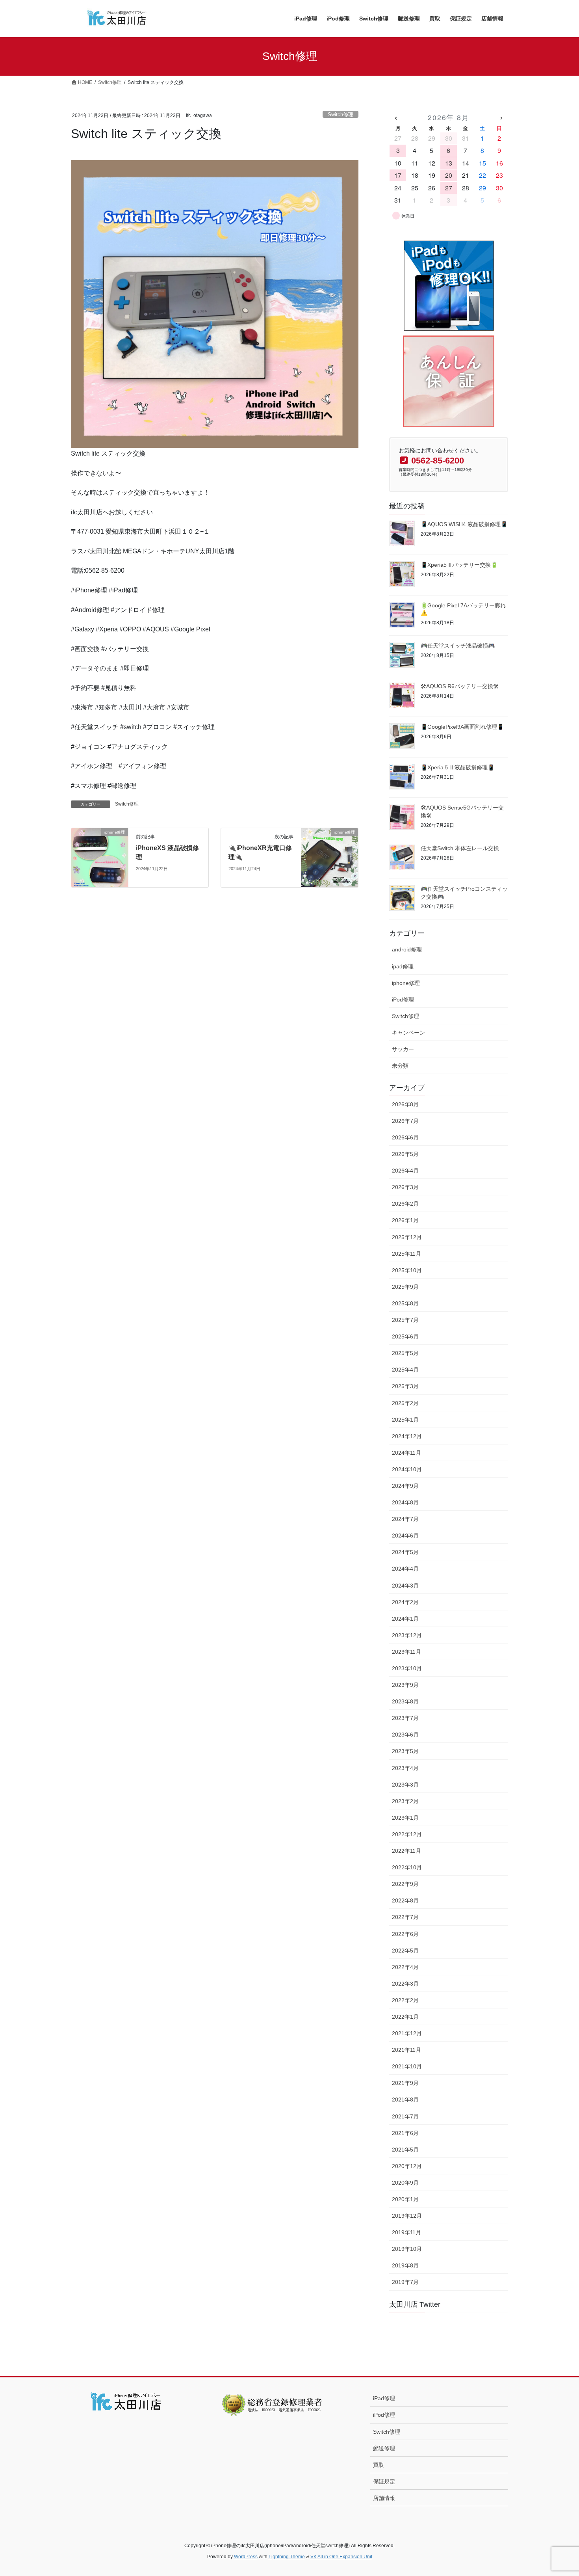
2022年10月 (407, 1867)
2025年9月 (405, 1287)
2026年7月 (405, 1121)
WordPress (246, 2557)
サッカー (403, 1049)
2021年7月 (405, 2116)
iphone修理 (406, 983)
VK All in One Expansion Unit (341, 2557)
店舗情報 (384, 2498)
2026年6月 (405, 1137)
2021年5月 (405, 2150)
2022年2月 (405, 2000)
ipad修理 (403, 966)
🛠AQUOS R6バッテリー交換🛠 (460, 686)
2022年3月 (405, 1984)
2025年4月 (405, 1370)
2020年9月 (405, 2183)
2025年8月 (405, 1303)
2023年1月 (405, 1818)
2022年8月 (405, 1900)
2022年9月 (405, 1884)
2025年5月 (405, 1353)
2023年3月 (405, 1785)
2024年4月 (405, 1569)
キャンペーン (408, 1033)
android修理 (407, 949)
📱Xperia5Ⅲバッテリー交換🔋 (459, 565)
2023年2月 (405, 1801)
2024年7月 (405, 1519)
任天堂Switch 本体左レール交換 (460, 848)
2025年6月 (405, 1336)
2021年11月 (406, 2050)
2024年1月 (405, 1619)
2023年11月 (406, 1652)
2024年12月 (407, 1436)
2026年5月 (405, 1154)
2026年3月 (405, 1187)
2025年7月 (405, 1320)
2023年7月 (405, 1718)
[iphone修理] (100, 857)
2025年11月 (406, 1254)
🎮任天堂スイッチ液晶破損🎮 (458, 646)
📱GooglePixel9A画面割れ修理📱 (462, 727)
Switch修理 (341, 114)
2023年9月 (405, 1685)
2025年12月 (407, 1237)
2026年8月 (405, 1104)
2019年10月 (407, 2249)
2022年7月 (405, 1917)
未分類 (400, 1066)
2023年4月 (405, 1768)
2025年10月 (407, 1270)
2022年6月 (405, 1934)
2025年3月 (405, 1386)
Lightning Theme (287, 2557)
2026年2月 (405, 1204)
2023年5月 (405, 1751)
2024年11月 (406, 1453)
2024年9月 (405, 1486)
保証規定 (384, 2481)
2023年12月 (407, 1635)
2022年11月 (406, 1851)
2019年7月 (405, 2282)
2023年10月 (407, 1668)
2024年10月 (407, 1469)
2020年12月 (407, 2166)
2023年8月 (405, 1701)
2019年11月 (406, 2232)
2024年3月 (405, 1586)
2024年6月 (405, 1536)
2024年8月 (405, 1502)
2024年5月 (405, 1552)
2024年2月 (405, 1602)
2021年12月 (407, 2033)
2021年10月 (407, 2066)
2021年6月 (405, 2133)
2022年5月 (405, 1951)
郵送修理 (384, 2448)
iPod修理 (403, 1000)
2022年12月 (407, 1834)
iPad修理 (384, 2398)
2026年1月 (405, 1220)
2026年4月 (405, 1171)
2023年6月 (405, 1735)
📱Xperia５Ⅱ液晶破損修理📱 (457, 767)
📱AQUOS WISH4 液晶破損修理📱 (464, 524)
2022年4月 (405, 1967)
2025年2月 (405, 1403)
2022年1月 (405, 2017)
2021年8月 (405, 2100)
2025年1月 (405, 1420)
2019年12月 (407, 2216)
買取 (379, 2465)
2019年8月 (405, 2265)
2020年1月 (405, 2199)
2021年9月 (405, 2083)
